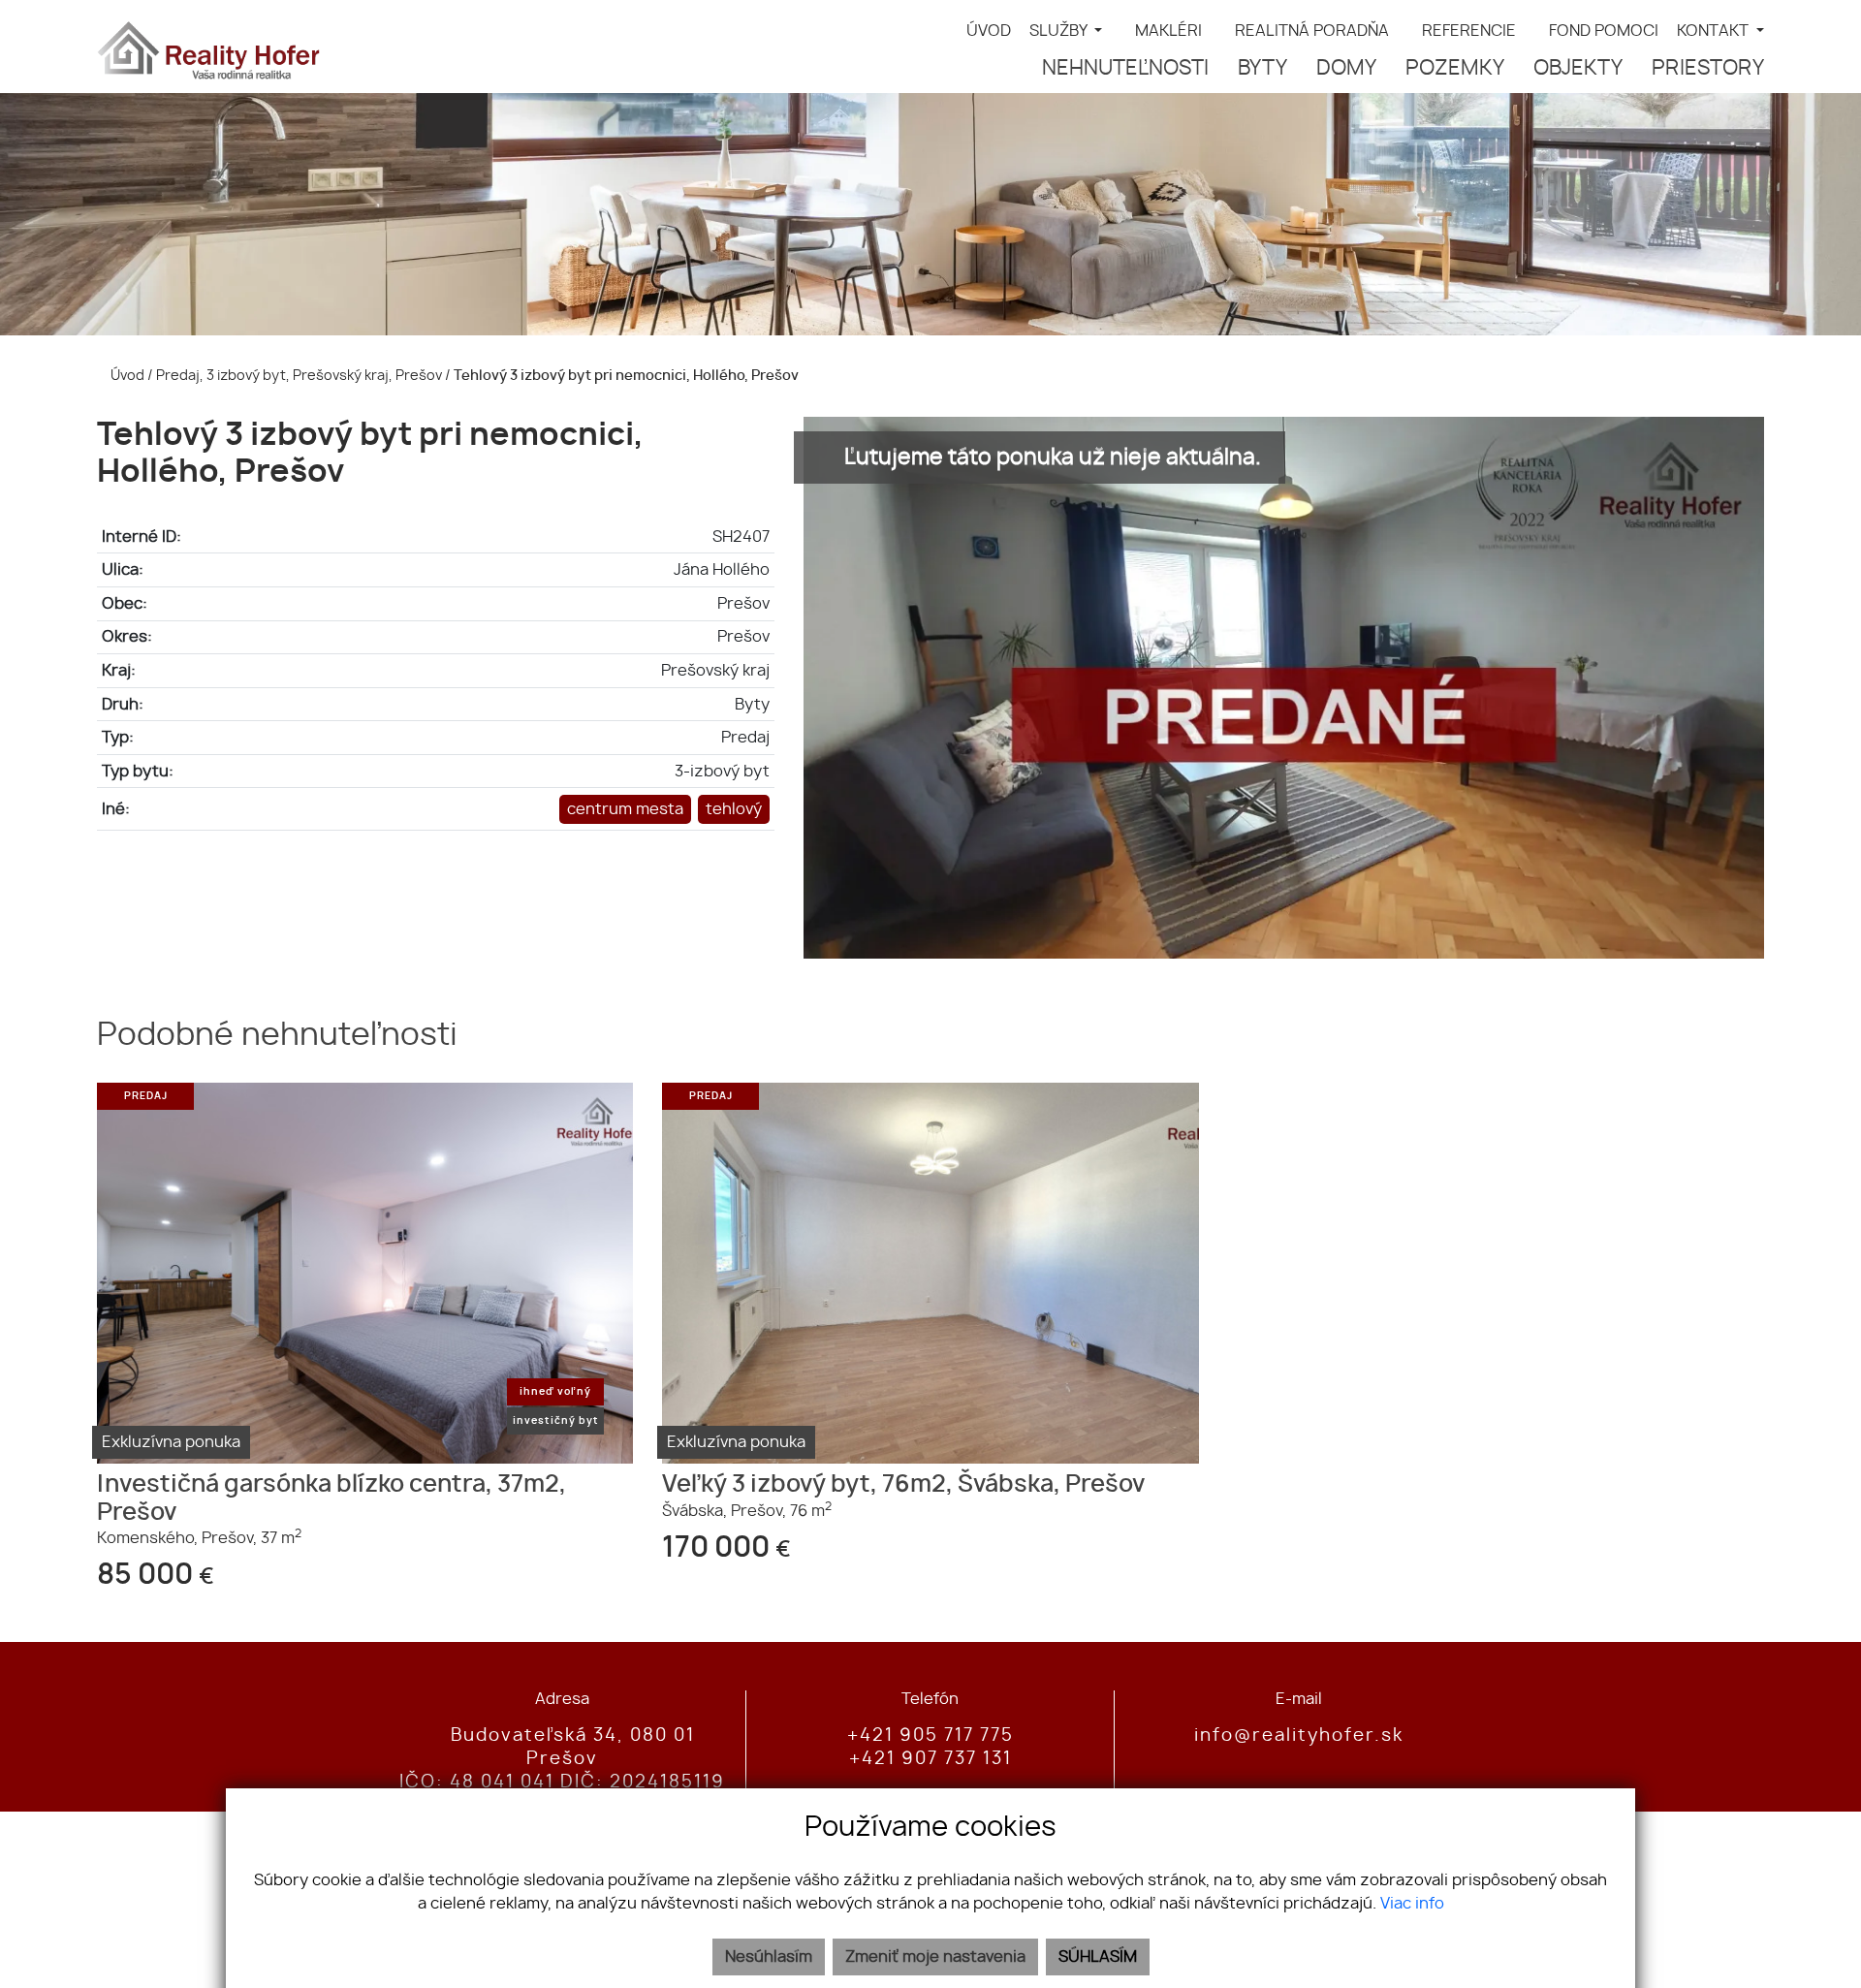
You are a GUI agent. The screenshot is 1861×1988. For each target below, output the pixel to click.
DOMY (1346, 68)
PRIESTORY (1708, 68)
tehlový (734, 809)
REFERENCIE (1469, 31)
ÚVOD (989, 31)
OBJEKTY (1578, 68)
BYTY (1262, 68)
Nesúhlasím (769, 1957)
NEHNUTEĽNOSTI (1125, 68)
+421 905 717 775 (930, 1736)
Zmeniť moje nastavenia (935, 1957)
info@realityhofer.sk (1299, 1736)
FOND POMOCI (1604, 31)
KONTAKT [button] (1715, 31)
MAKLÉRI (1168, 31)
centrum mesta (625, 809)
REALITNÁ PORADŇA (1312, 31)
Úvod (126, 376)
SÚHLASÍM (1098, 1957)
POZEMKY (1455, 68)
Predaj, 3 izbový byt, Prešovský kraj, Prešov (300, 376)
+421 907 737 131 (930, 1759)
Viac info (1412, 1904)
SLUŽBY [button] (1060, 31)
